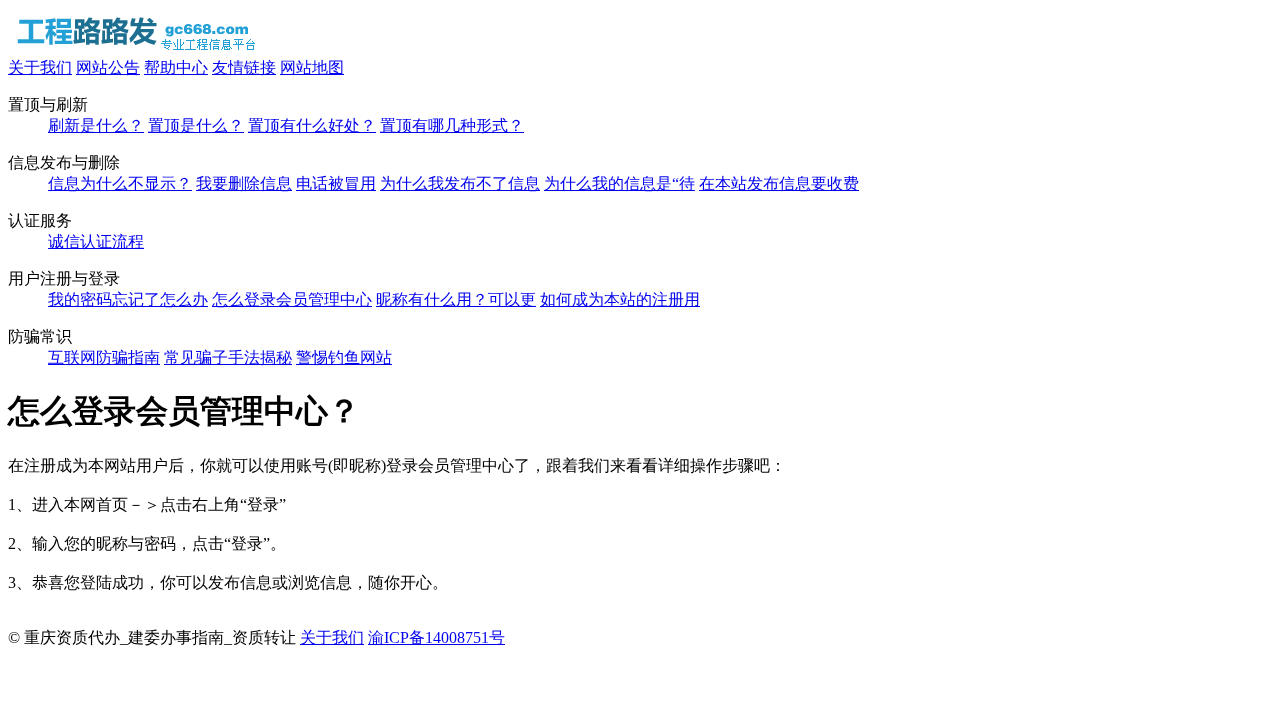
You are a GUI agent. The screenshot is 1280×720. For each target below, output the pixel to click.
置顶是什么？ (196, 125)
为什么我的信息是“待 (619, 183)
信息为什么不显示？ (120, 183)
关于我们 (40, 67)
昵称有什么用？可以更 (456, 299)
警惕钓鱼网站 (344, 357)
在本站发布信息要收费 (779, 183)
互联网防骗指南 (104, 357)
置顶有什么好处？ (312, 125)
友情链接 (244, 67)
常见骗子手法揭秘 (228, 357)
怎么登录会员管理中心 (292, 299)
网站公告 (108, 67)
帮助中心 (176, 67)
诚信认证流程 (96, 241)
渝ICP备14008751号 (436, 637)
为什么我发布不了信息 (460, 183)
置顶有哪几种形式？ (452, 125)
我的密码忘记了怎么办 (128, 299)
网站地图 (312, 67)
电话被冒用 (336, 183)
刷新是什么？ (96, 125)
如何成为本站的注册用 (620, 299)
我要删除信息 (244, 183)
